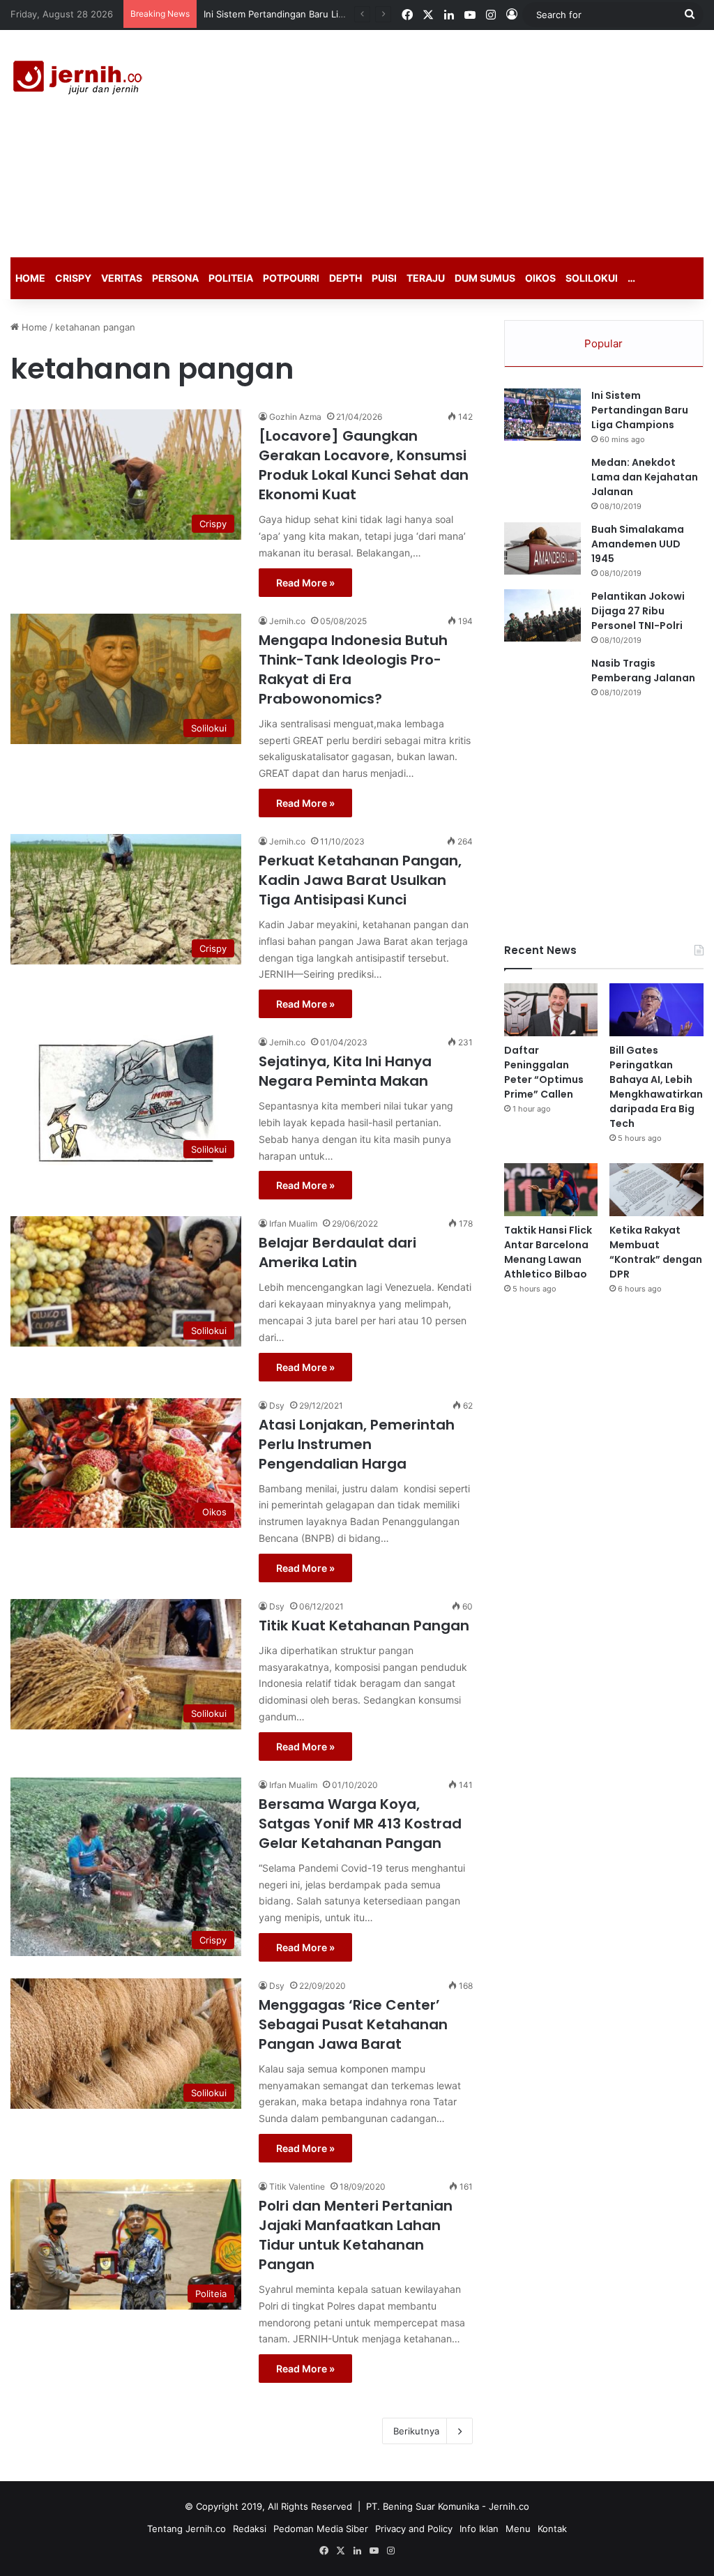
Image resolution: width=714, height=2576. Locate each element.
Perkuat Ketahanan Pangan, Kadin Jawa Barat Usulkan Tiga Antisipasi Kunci (360, 880)
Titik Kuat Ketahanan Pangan (364, 1626)
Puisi (384, 278)
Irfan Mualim (293, 1223)
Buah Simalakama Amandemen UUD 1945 (638, 544)
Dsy (277, 1406)
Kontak (552, 2529)
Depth (345, 278)
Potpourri (291, 278)
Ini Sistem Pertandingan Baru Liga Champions (640, 410)
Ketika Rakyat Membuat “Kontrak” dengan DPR (656, 1252)
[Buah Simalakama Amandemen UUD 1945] (542, 548)
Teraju (426, 278)
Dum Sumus (485, 278)
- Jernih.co (506, 2506)
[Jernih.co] (80, 79)
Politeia (231, 278)
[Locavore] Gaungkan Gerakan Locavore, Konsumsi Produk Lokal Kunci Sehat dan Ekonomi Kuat (364, 465)
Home (30, 278)
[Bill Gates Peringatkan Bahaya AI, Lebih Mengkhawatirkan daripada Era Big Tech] (656, 1010)
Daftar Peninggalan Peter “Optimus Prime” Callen (309, 14)
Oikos (540, 278)
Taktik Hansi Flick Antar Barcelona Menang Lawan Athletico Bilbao (548, 1252)
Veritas (122, 278)
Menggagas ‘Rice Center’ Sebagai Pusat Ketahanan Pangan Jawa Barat (353, 2024)
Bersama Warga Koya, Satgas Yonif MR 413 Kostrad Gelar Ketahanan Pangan (360, 1824)
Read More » (305, 583)
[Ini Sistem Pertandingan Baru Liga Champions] (542, 415)
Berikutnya (416, 2431)
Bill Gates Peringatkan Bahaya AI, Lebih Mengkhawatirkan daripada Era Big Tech (656, 1087)
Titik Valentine (297, 2187)
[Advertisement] (481, 142)
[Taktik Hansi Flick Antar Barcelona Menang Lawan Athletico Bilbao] (551, 1190)
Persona (175, 278)
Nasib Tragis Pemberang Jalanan (643, 670)
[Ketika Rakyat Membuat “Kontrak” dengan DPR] (656, 1190)
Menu (518, 2529)
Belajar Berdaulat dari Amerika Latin (337, 1252)
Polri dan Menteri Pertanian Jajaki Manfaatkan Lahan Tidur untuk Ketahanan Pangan (356, 2235)
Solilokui (592, 278)
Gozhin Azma (295, 417)
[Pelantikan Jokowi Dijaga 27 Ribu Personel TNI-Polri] (542, 615)
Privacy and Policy (414, 2529)
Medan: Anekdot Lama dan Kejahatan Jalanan (645, 477)
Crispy (73, 278)
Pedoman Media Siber (321, 2529)
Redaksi (250, 2529)
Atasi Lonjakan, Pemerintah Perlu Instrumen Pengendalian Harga (357, 1444)
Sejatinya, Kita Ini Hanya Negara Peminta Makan (345, 1071)
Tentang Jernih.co (187, 2529)
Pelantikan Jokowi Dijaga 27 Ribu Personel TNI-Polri (638, 611)
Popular (603, 343)
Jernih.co (287, 621)
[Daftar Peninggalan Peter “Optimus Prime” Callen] (551, 1010)
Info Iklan (479, 2529)
